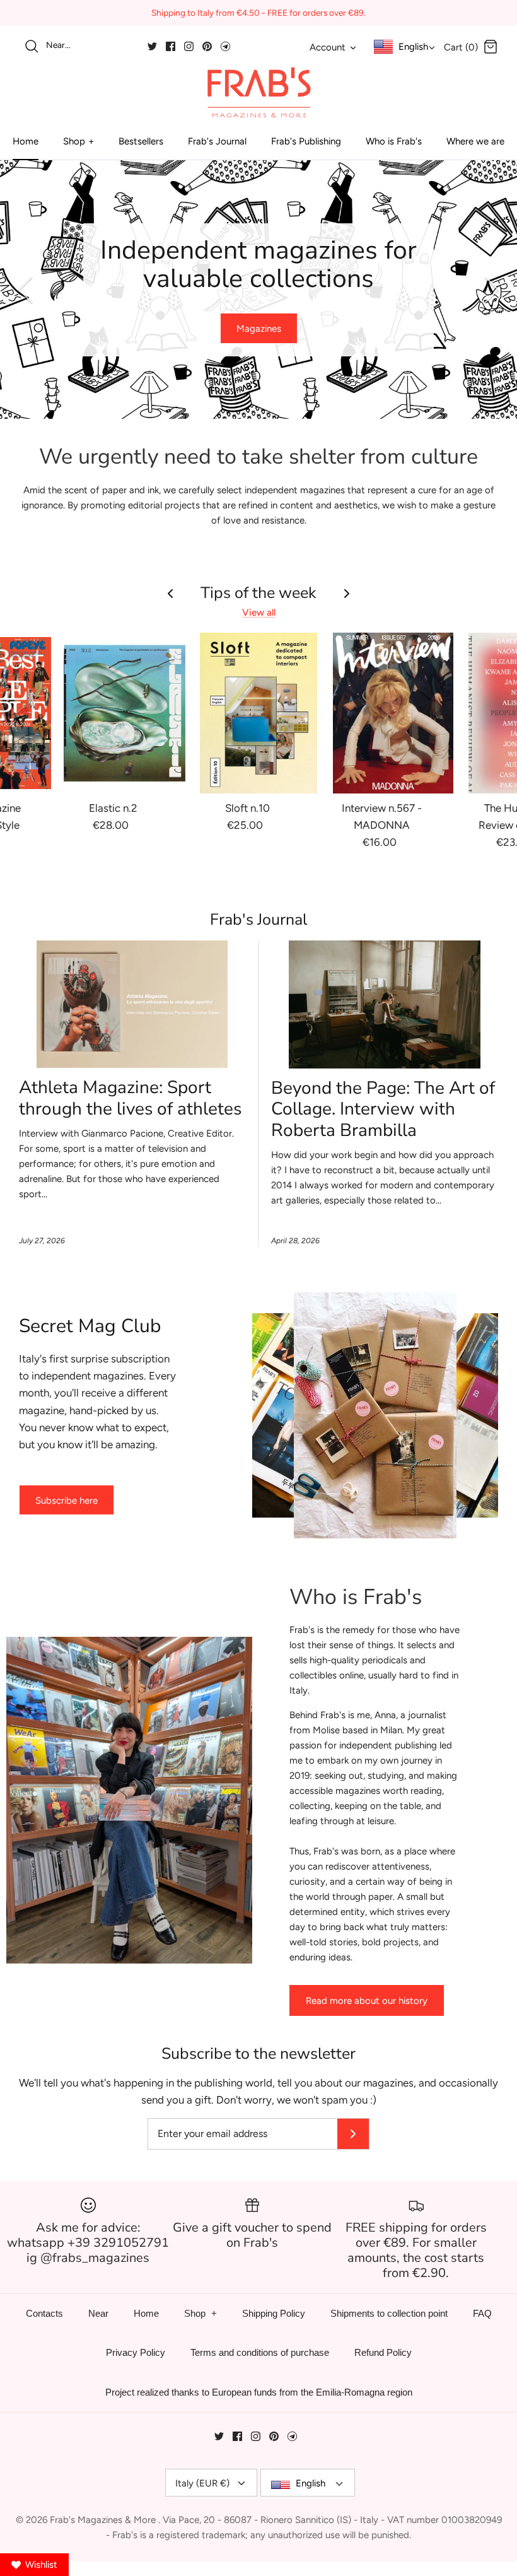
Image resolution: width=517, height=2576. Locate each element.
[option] (258, 290)
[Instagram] (189, 46)
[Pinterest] (207, 46)
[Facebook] (171, 46)
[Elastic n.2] (125, 713)
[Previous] (25, 290)
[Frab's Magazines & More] (258, 92)
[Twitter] (152, 46)
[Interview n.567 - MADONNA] (393, 713)
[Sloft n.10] (259, 713)
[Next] (492, 290)
